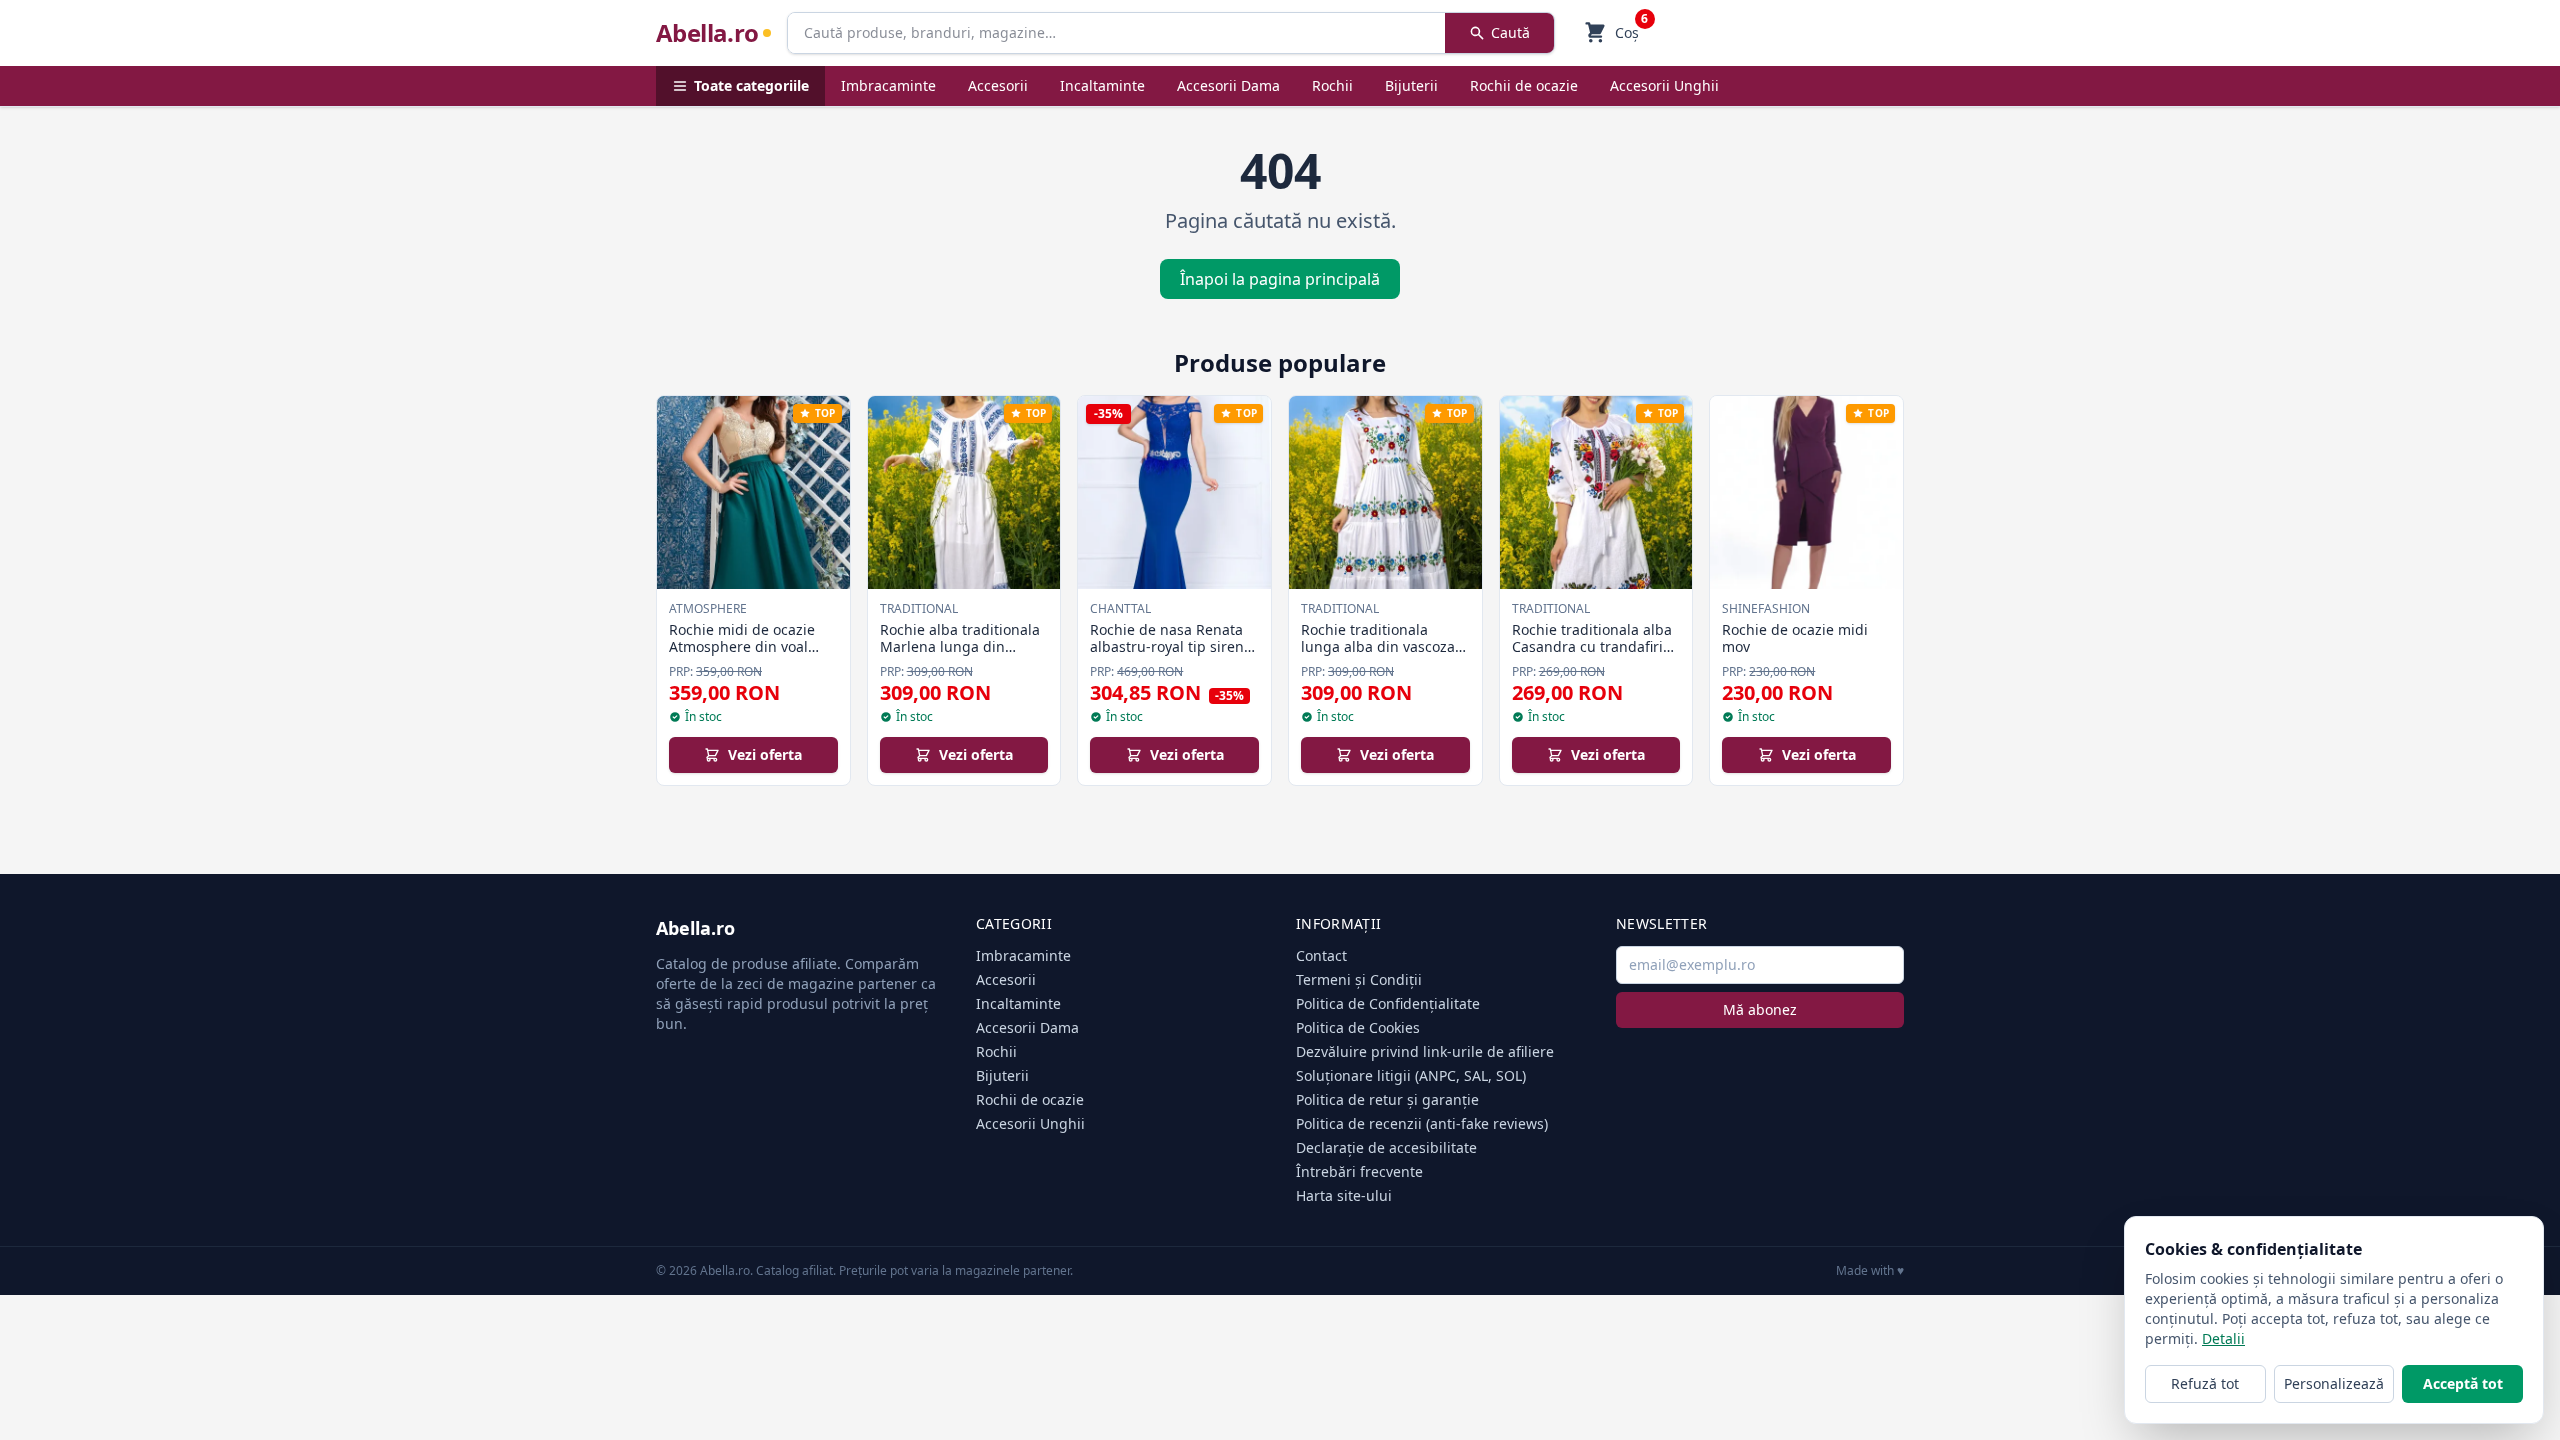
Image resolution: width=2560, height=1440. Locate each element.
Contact (1321, 955)
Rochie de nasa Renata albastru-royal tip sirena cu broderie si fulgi (1171, 647)
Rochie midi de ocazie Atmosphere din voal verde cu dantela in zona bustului (752, 656)
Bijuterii (1411, 85)
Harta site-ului (1344, 1195)
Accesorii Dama (1228, 85)
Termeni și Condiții (1359, 979)
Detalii (2223, 1338)
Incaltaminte (1102, 85)
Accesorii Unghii (1664, 85)
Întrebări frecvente (1359, 1171)
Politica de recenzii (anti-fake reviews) (1422, 1123)
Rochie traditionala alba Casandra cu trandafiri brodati (1592, 647)
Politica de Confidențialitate (1388, 1003)
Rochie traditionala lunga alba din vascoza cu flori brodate (1378, 647)
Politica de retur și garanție (1387, 1099)
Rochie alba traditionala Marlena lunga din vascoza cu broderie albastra (960, 656)
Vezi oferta (765, 754)
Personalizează (2334, 1383)
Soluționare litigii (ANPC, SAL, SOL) (1411, 1075)
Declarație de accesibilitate (1386, 1147)
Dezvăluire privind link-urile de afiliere (1425, 1051)
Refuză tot (2205, 1383)
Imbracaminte (888, 85)
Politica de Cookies (1358, 1027)
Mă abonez (1760, 1009)
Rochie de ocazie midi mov (1795, 638)
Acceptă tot (2463, 1383)
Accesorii (998, 85)
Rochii (1332, 85)
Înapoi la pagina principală (1280, 279)
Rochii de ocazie (1524, 85)
